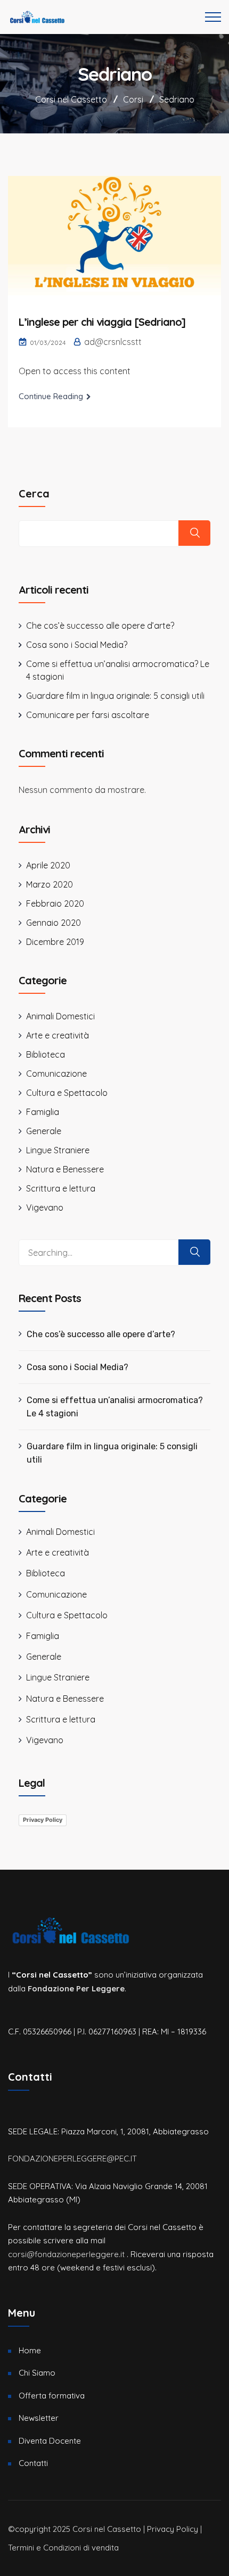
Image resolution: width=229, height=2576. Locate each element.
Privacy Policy (43, 1820)
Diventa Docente (50, 2441)
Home (30, 2350)
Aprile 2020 (48, 865)
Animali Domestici (60, 1016)
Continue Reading (51, 396)
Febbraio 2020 (55, 903)
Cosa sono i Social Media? (77, 645)
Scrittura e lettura (61, 1188)
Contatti (33, 2463)
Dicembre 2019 (55, 942)
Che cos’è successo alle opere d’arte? (100, 626)
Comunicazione (56, 1074)
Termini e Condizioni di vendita (63, 2548)
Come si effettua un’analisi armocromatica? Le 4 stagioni (115, 1407)
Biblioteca (46, 1054)
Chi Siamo (37, 2373)
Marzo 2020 (50, 884)
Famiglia (43, 1112)
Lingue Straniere (58, 1150)
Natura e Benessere (65, 1169)
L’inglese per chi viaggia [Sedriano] (102, 322)
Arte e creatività (58, 1035)
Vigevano (45, 1207)
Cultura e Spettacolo (67, 1093)
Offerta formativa (52, 2396)
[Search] (194, 1252)
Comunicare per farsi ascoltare (88, 715)
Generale (44, 1131)
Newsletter (39, 2418)
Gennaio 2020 (54, 923)
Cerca (34, 493)
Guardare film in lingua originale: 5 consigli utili (115, 696)
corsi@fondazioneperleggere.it (66, 2254)
